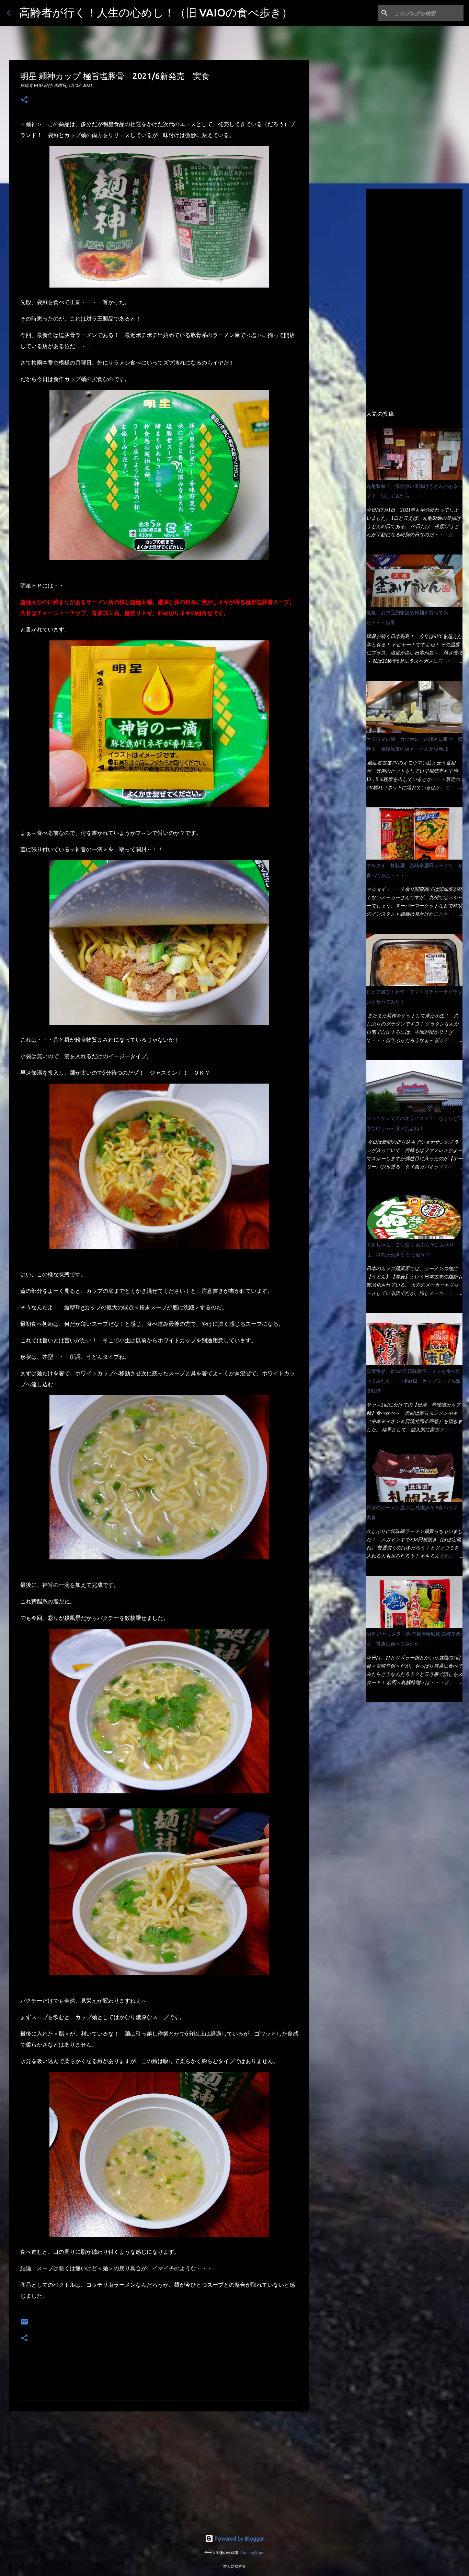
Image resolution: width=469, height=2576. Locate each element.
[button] (24, 100)
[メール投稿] (24, 2324)
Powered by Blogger (239, 2539)
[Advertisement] (159, 2470)
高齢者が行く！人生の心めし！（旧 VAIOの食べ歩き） (156, 12)
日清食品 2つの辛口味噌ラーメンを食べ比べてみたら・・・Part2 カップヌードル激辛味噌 (414, 1381)
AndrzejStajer (253, 2553)
